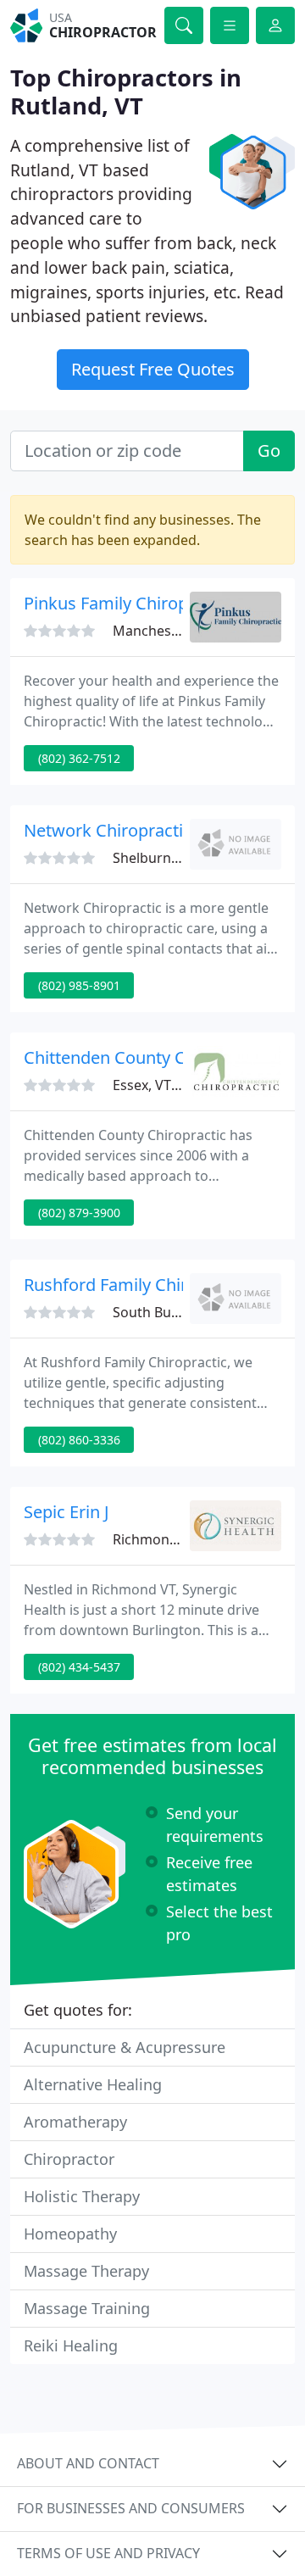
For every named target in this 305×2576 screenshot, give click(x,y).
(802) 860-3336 (79, 1440)
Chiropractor (69, 2159)
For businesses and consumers (131, 2508)
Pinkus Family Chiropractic (128, 603)
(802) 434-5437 (79, 1667)
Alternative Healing (93, 2084)
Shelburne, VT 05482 (178, 858)
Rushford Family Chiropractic (137, 1285)
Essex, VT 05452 (163, 1085)
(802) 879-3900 (79, 1213)
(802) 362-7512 (79, 758)
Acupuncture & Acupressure (125, 2047)
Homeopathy (70, 2234)
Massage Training (87, 2308)
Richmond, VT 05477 (177, 1539)
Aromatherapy (75, 2122)
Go (269, 451)
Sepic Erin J (66, 1512)
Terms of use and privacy (108, 2553)
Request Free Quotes (153, 369)
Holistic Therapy (82, 2196)
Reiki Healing (71, 2345)
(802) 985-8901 (79, 985)
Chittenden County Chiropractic (147, 1057)
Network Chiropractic (108, 830)
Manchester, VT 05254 (182, 631)
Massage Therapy (86, 2271)
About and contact (88, 2463)
